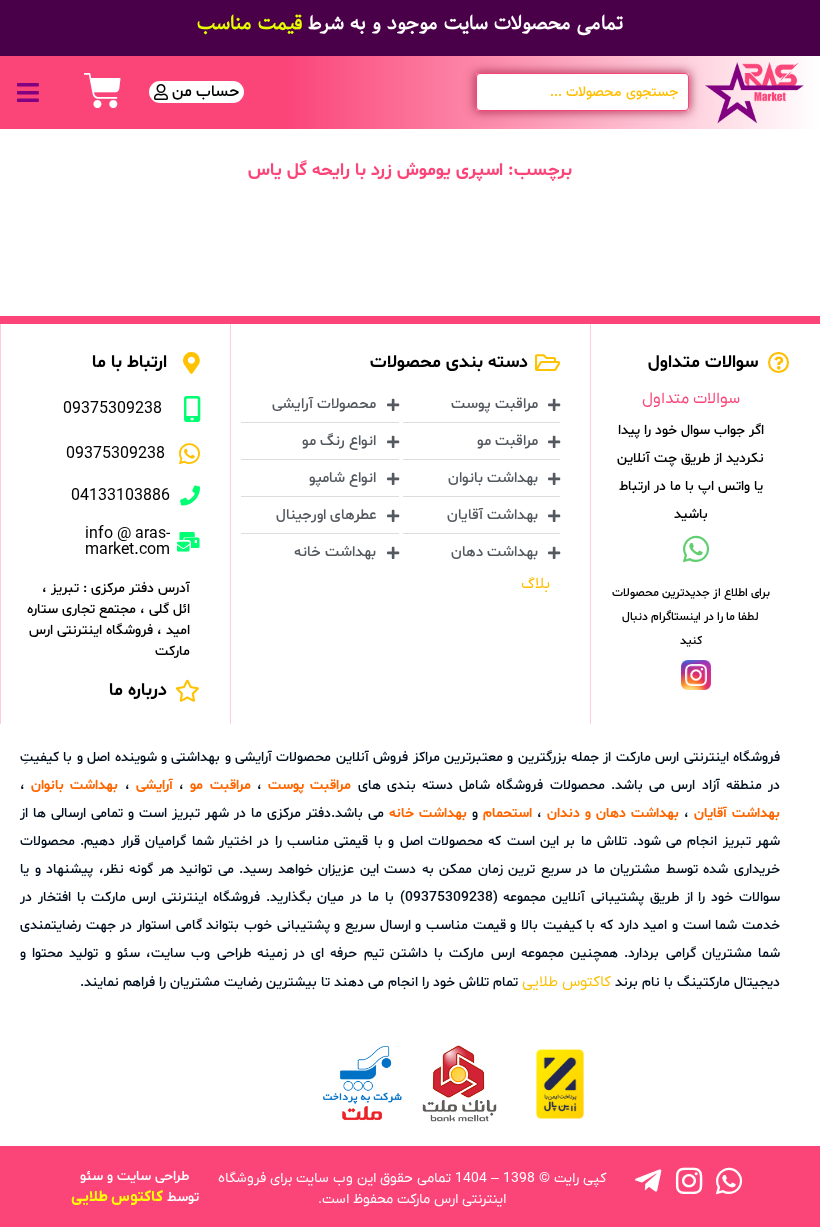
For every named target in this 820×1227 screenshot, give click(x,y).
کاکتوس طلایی (566, 982)
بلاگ (535, 584)
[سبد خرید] (103, 91)
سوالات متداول (691, 399)
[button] (27, 92)
